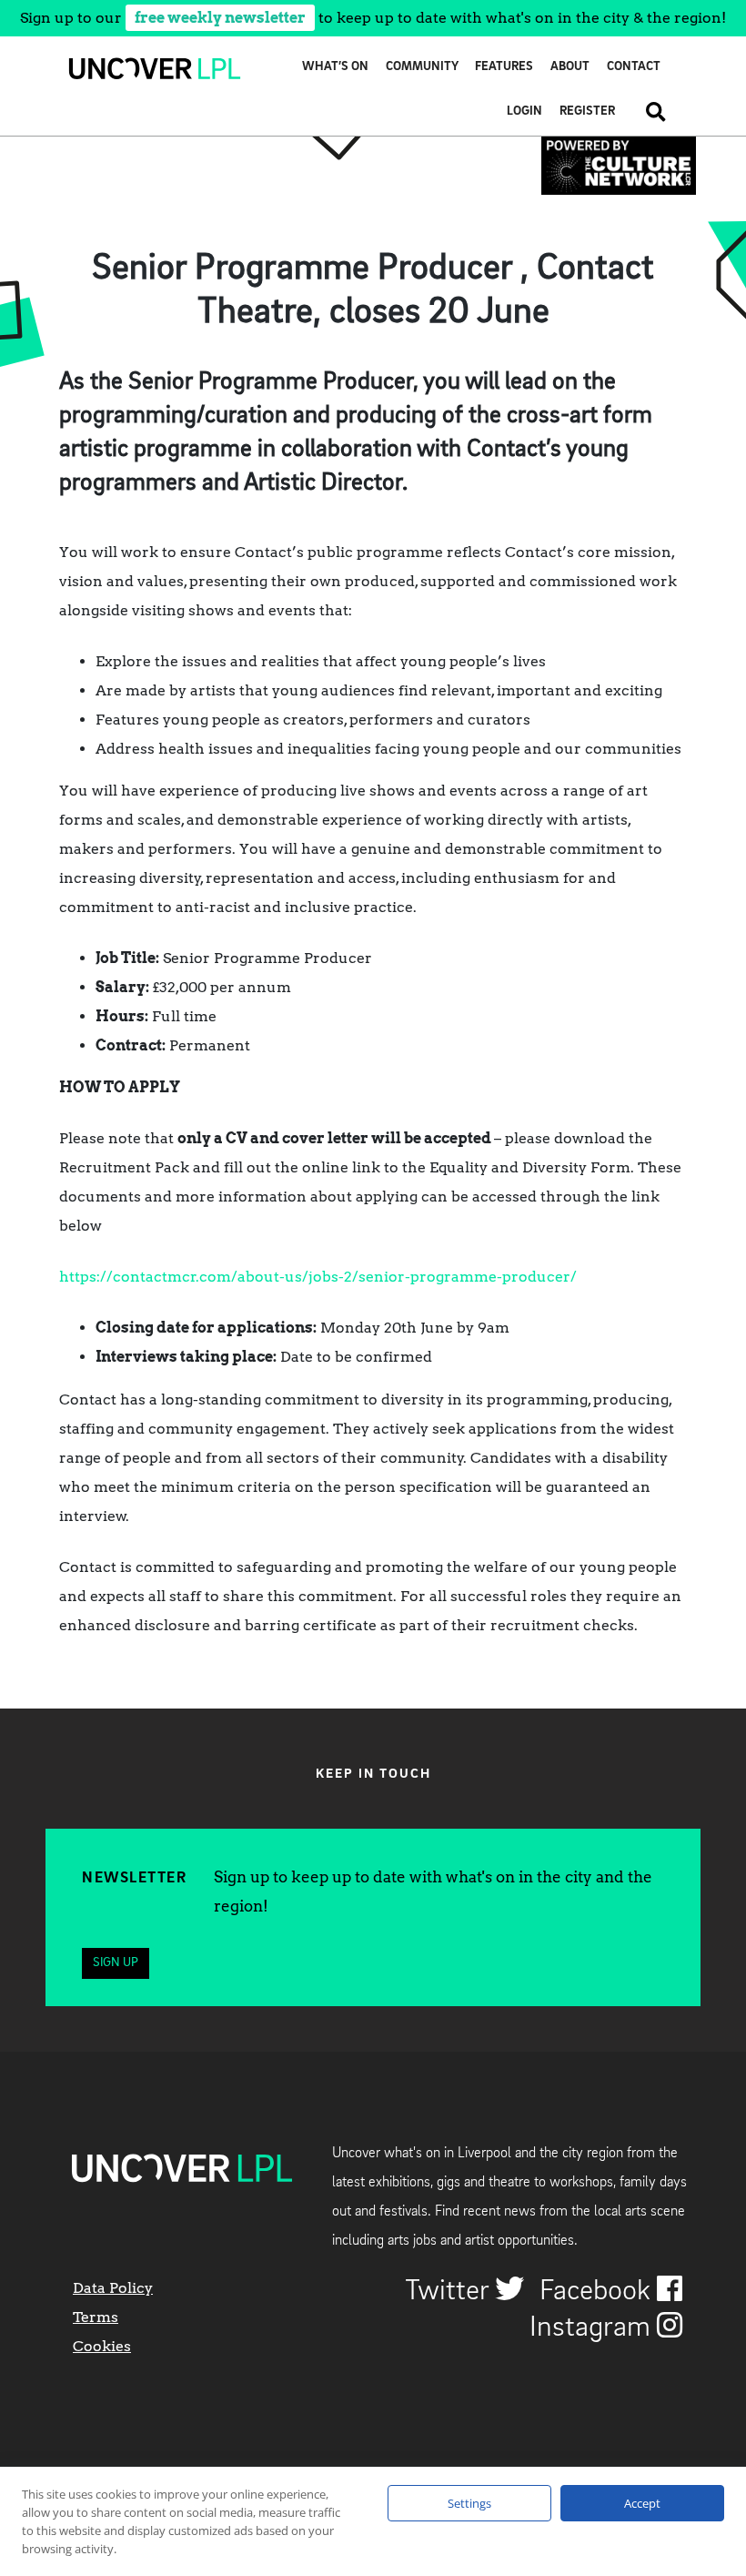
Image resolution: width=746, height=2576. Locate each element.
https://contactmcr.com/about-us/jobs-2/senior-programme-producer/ (318, 1277)
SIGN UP (116, 1963)
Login (524, 112)
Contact (634, 67)
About (570, 67)
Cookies (102, 2346)
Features (504, 67)
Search (649, 112)
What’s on (335, 67)
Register (587, 112)
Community (422, 67)
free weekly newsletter (220, 18)
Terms (96, 2317)
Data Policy (113, 2288)
